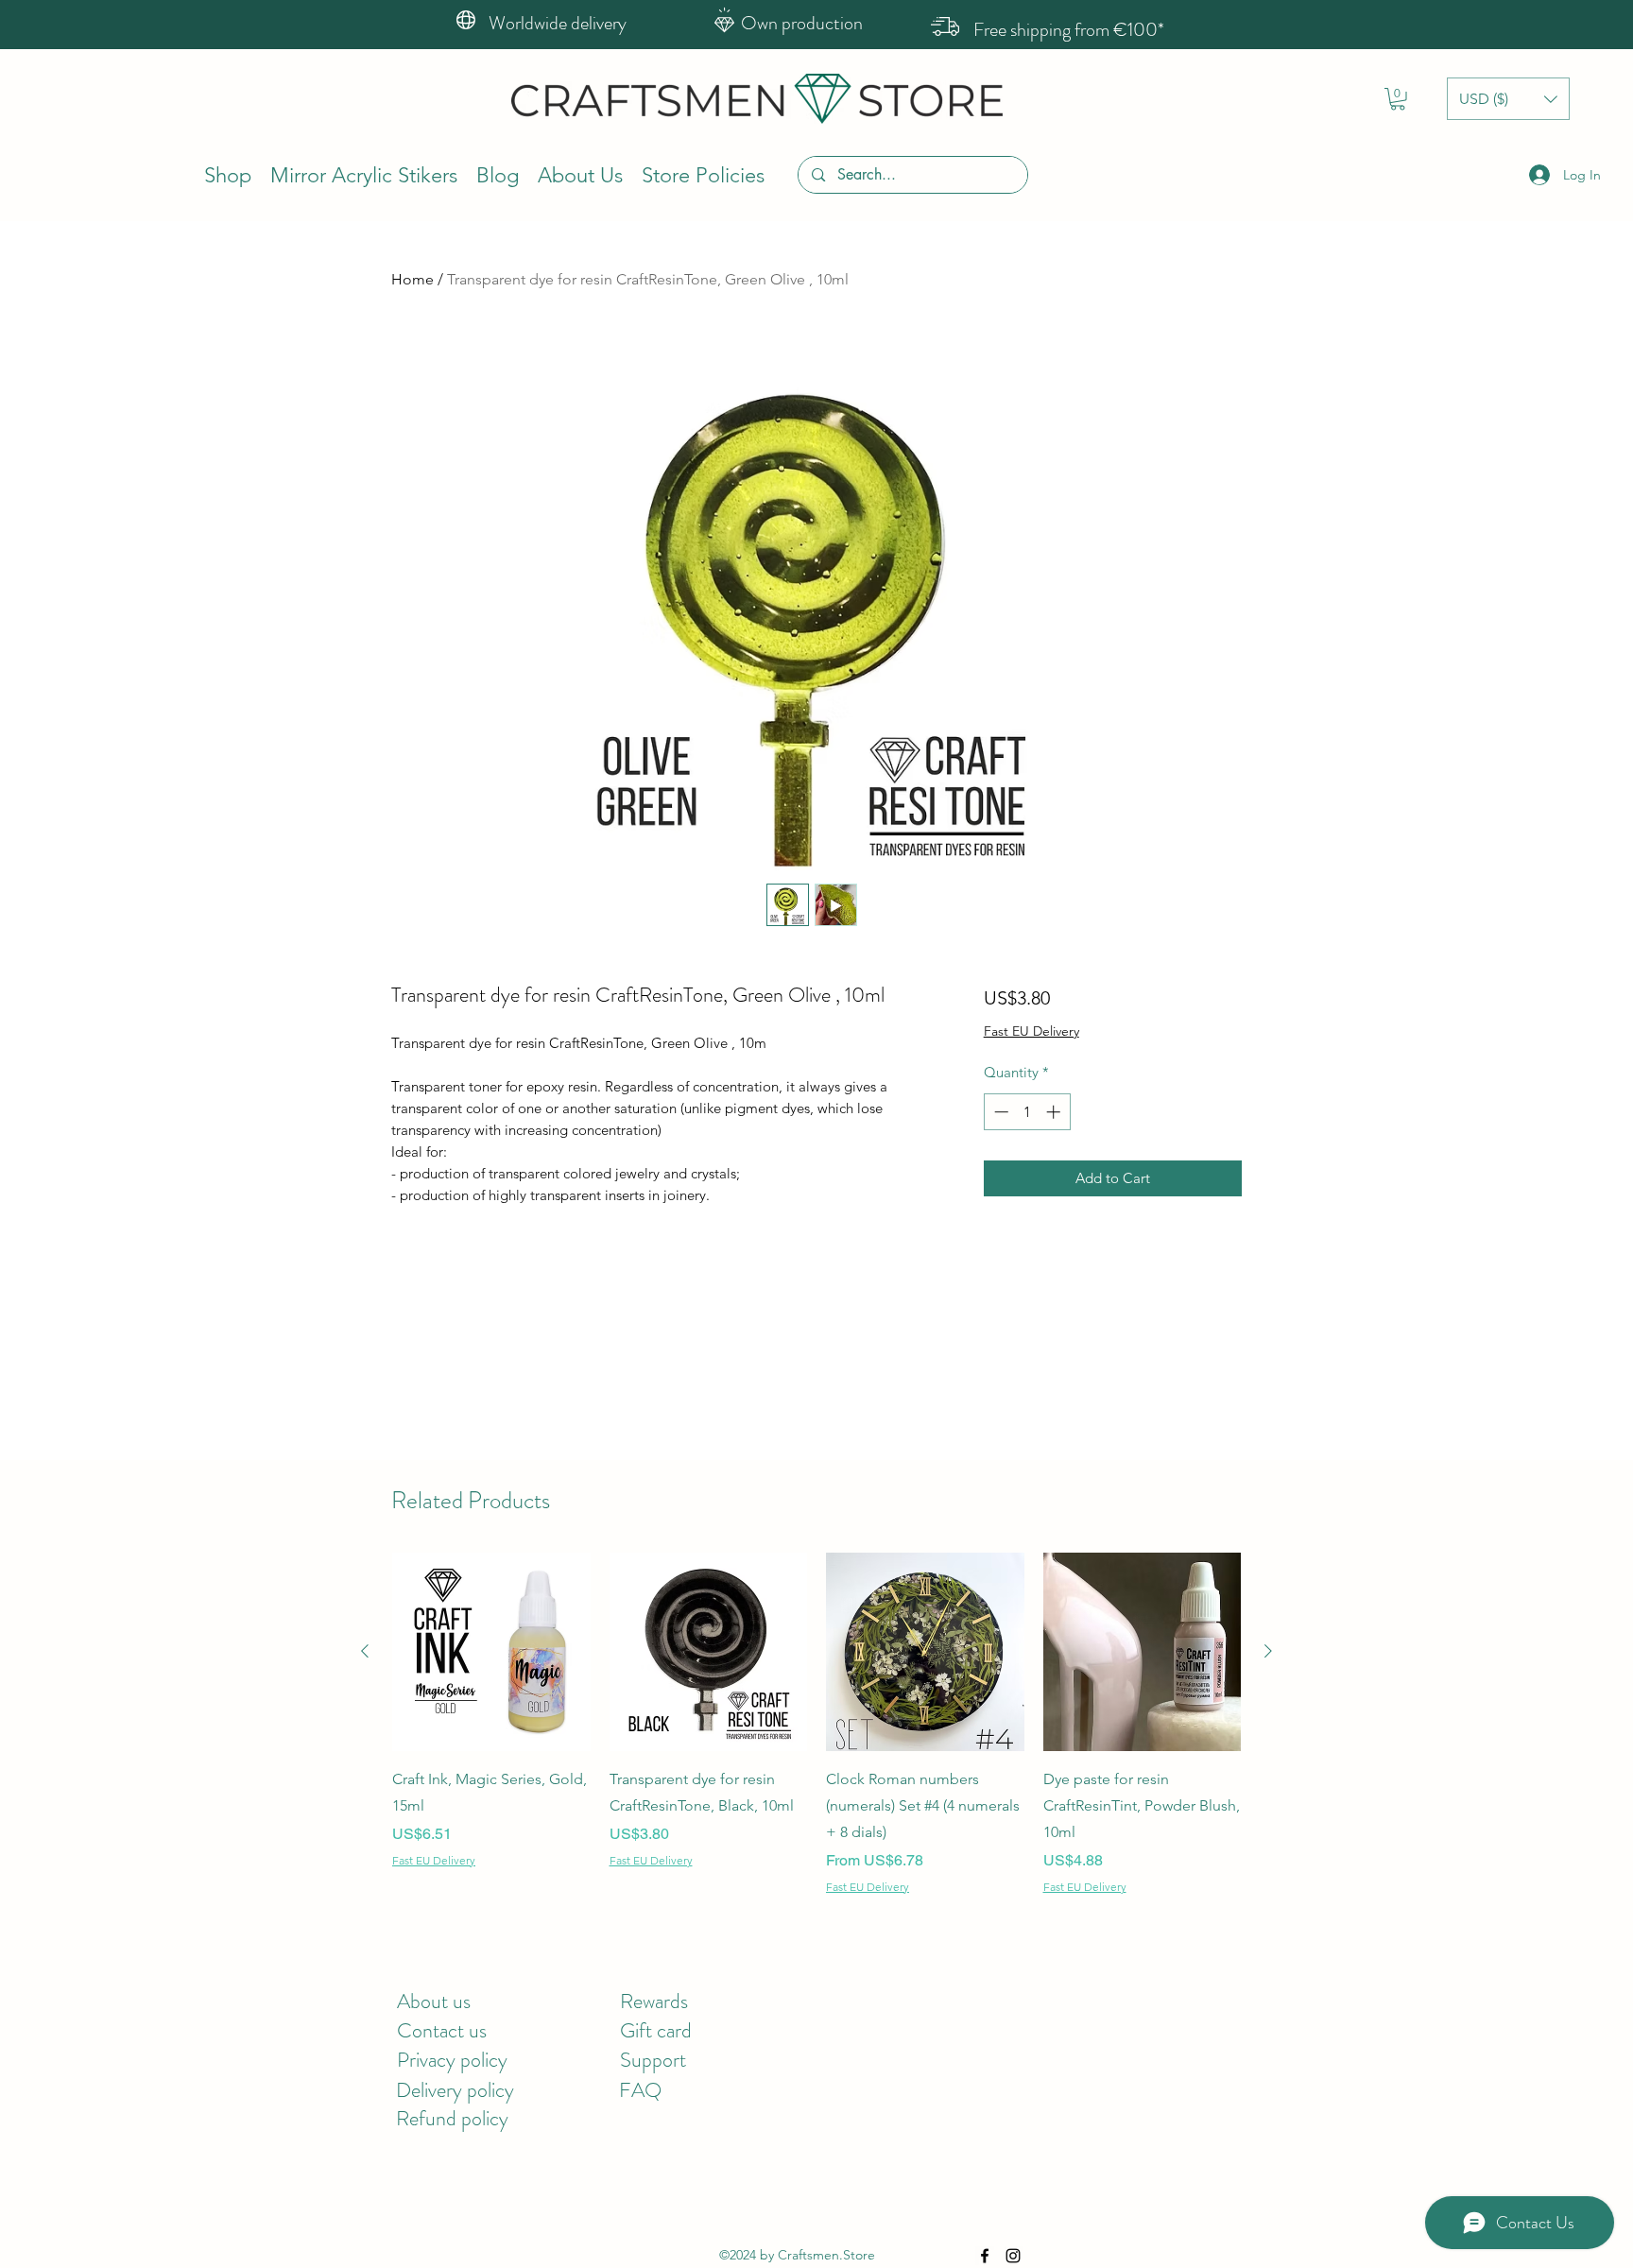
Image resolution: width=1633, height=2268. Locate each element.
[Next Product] (1268, 1651)
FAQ (640, 2090)
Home (413, 279)
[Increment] (1055, 1112)
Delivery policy (455, 2090)
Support (653, 2060)
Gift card (656, 2030)
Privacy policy (452, 2060)
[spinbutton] (1027, 1112)
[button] (1398, 99)
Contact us (442, 2030)
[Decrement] (999, 1112)
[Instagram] (1013, 2256)
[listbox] (1508, 99)
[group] (816, 1724)
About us (434, 2001)
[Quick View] (491, 1652)
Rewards (654, 2001)
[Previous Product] (365, 1651)
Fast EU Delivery (1031, 1031)
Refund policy (452, 2118)
